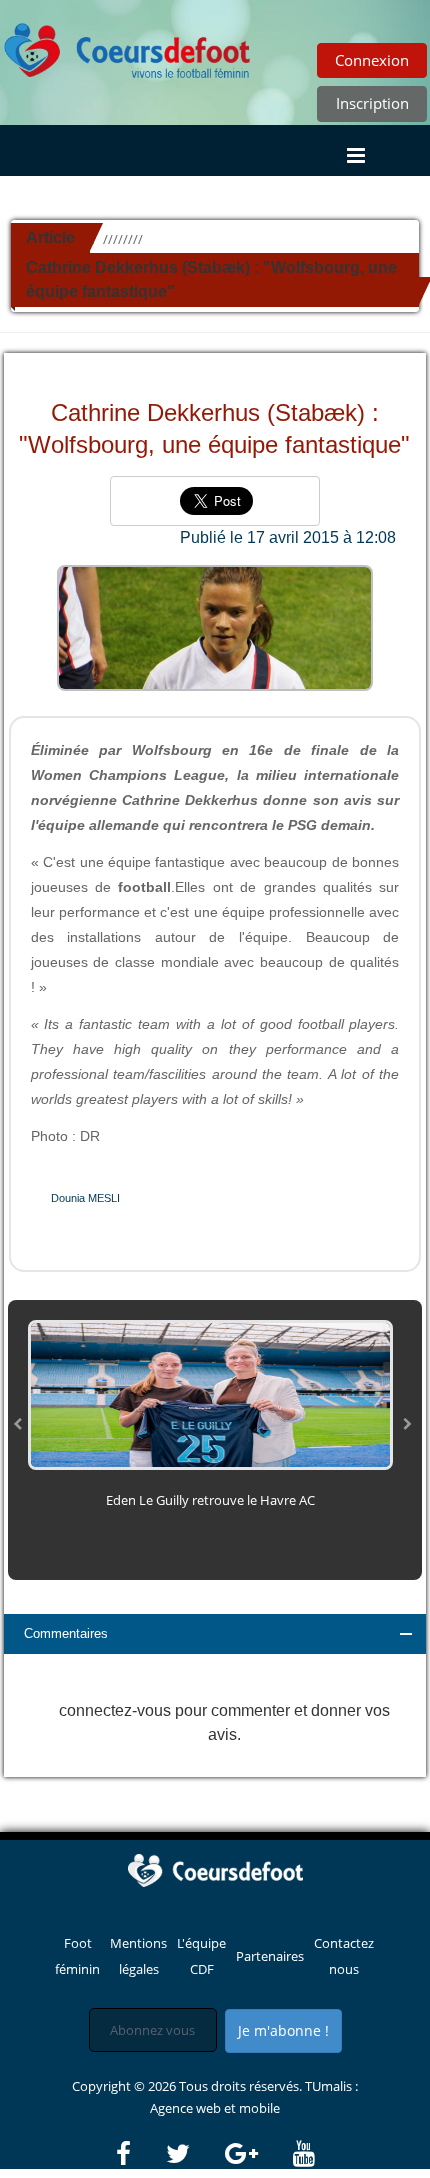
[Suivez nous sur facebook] (139, 2154)
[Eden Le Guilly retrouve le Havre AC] (210, 1393)
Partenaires (270, 1956)
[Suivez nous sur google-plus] (257, 2154)
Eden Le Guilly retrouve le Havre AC (210, 1500)
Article (50, 237)
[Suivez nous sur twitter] (194, 2154)
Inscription (372, 103)
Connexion (372, 60)
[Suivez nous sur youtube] (304, 2154)
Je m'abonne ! (283, 2030)
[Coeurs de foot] (128, 45)
